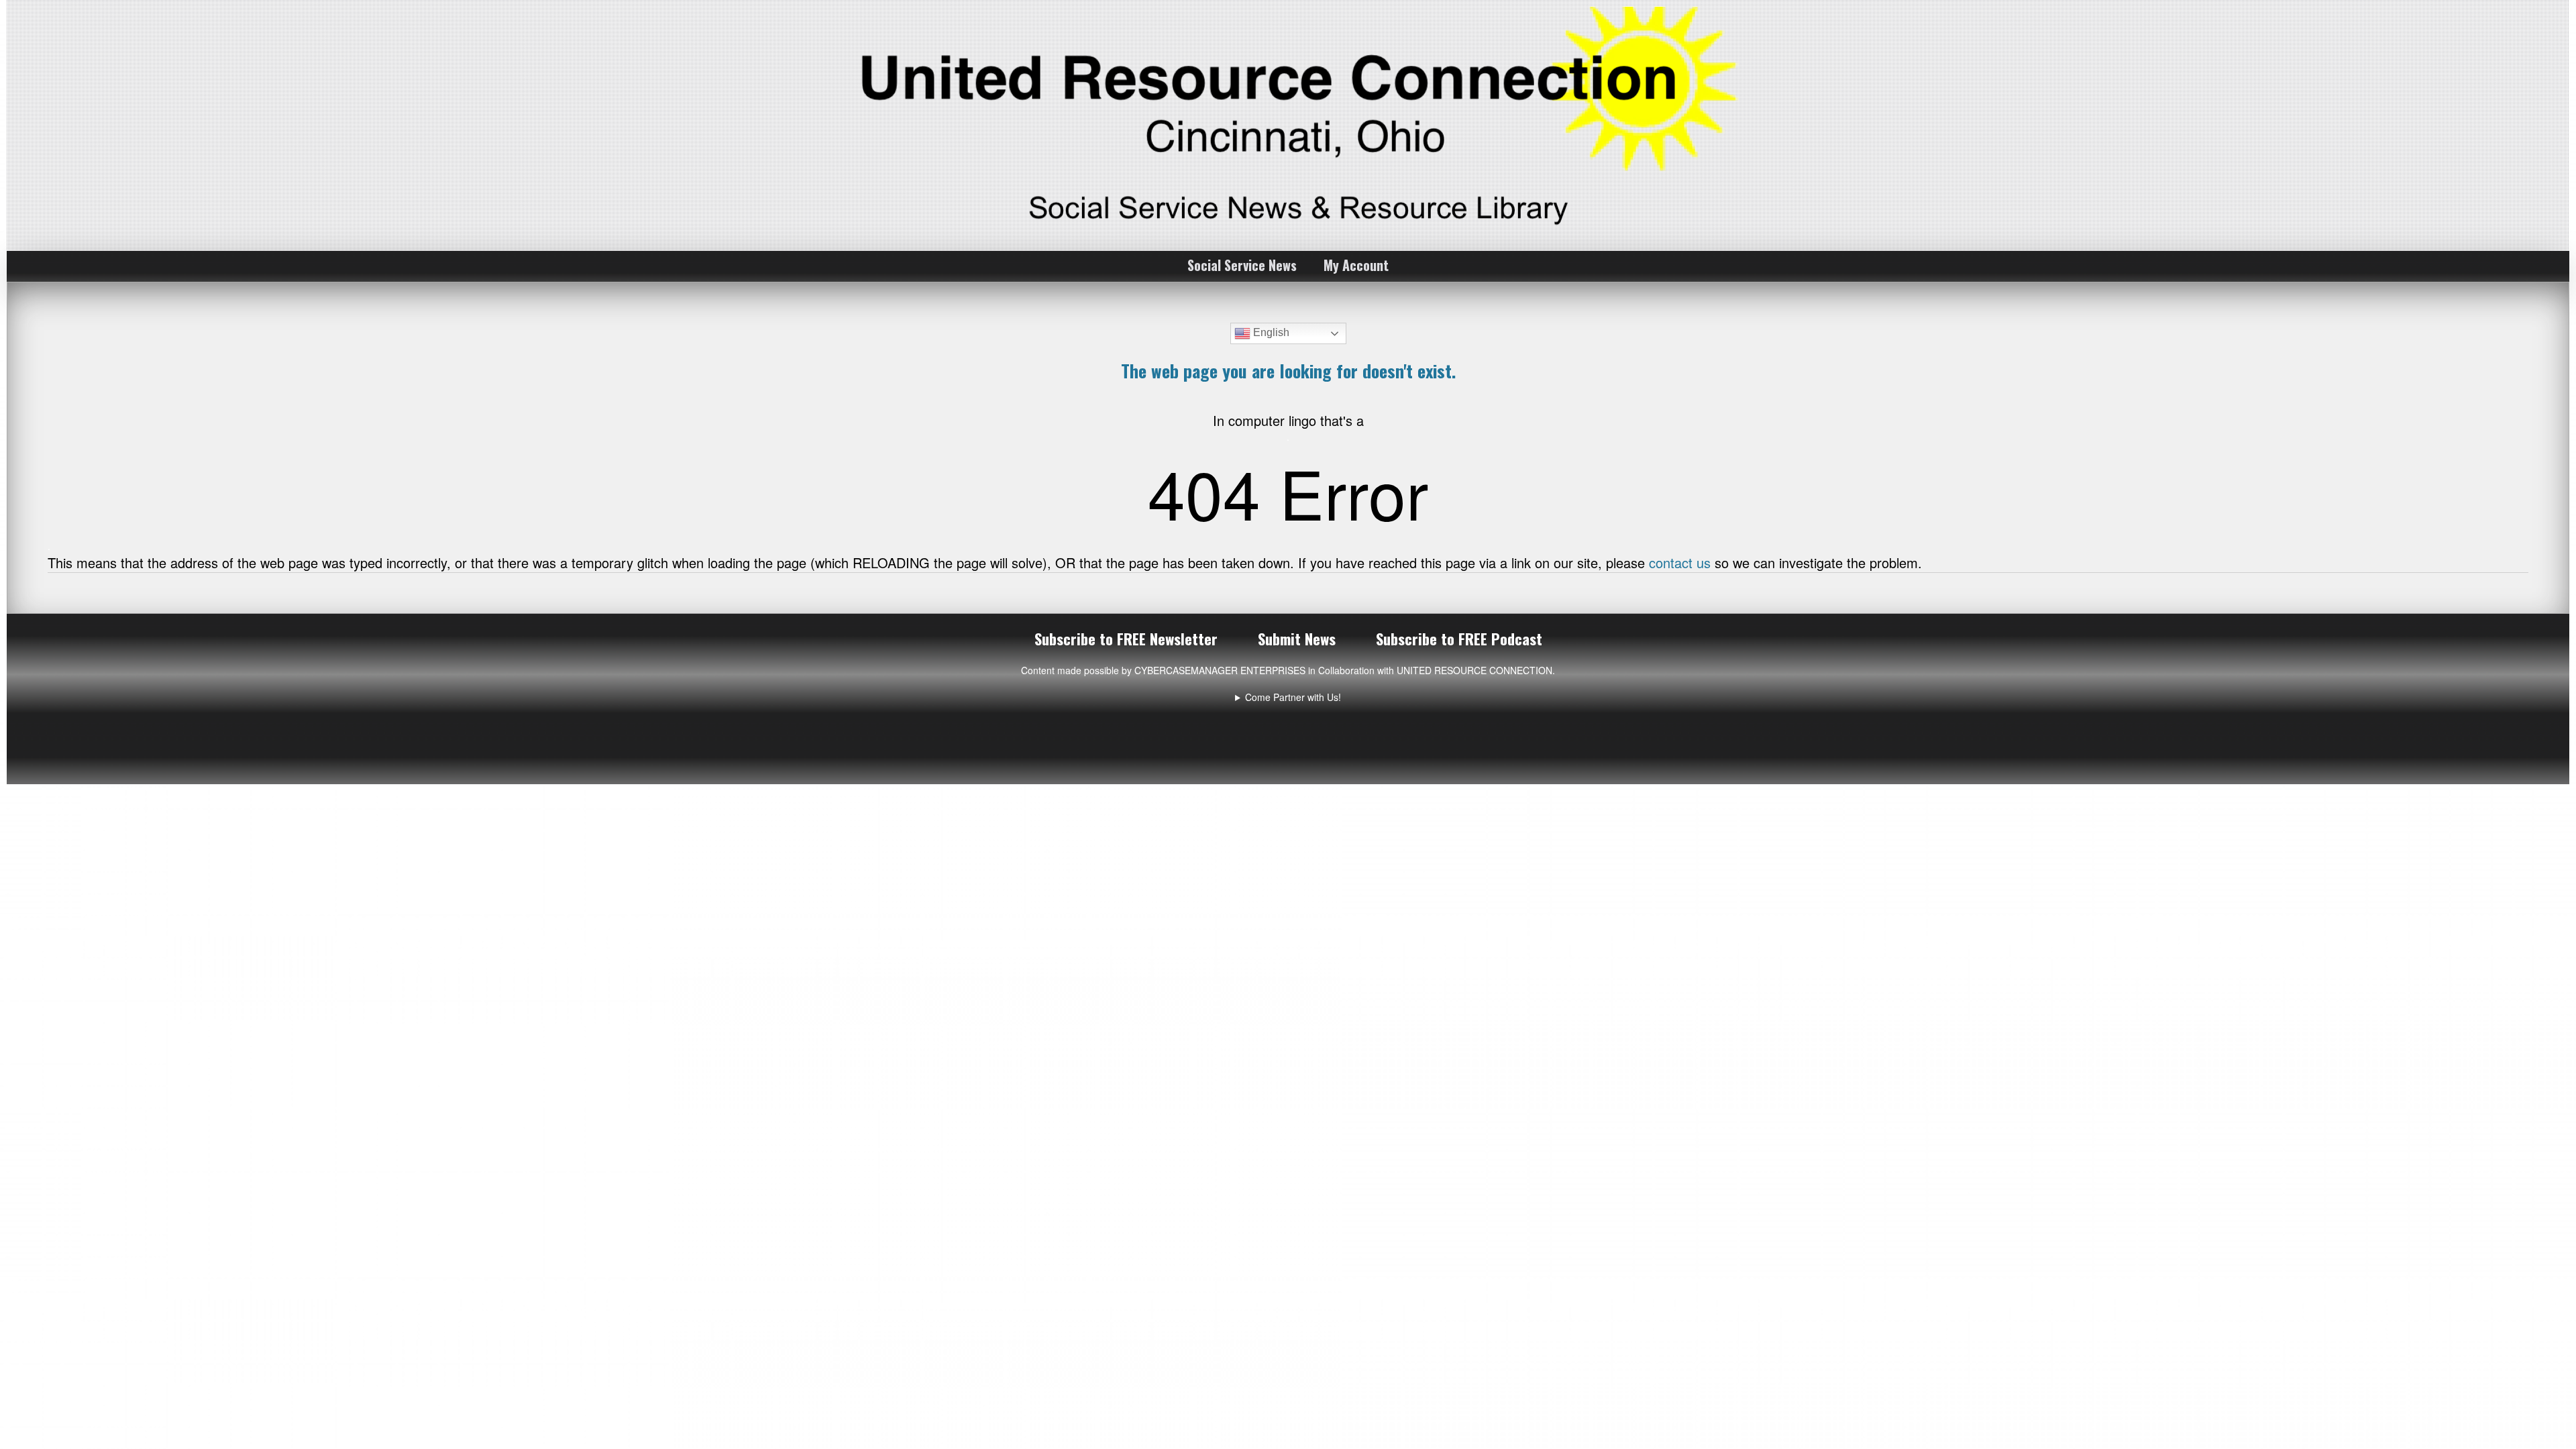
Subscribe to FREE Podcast (1459, 639)
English (1270, 332)
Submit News (1297, 639)
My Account (1356, 265)
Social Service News (1242, 265)
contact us (1680, 562)
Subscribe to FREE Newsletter (1126, 639)
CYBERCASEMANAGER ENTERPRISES (1220, 670)
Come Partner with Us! (1293, 697)
